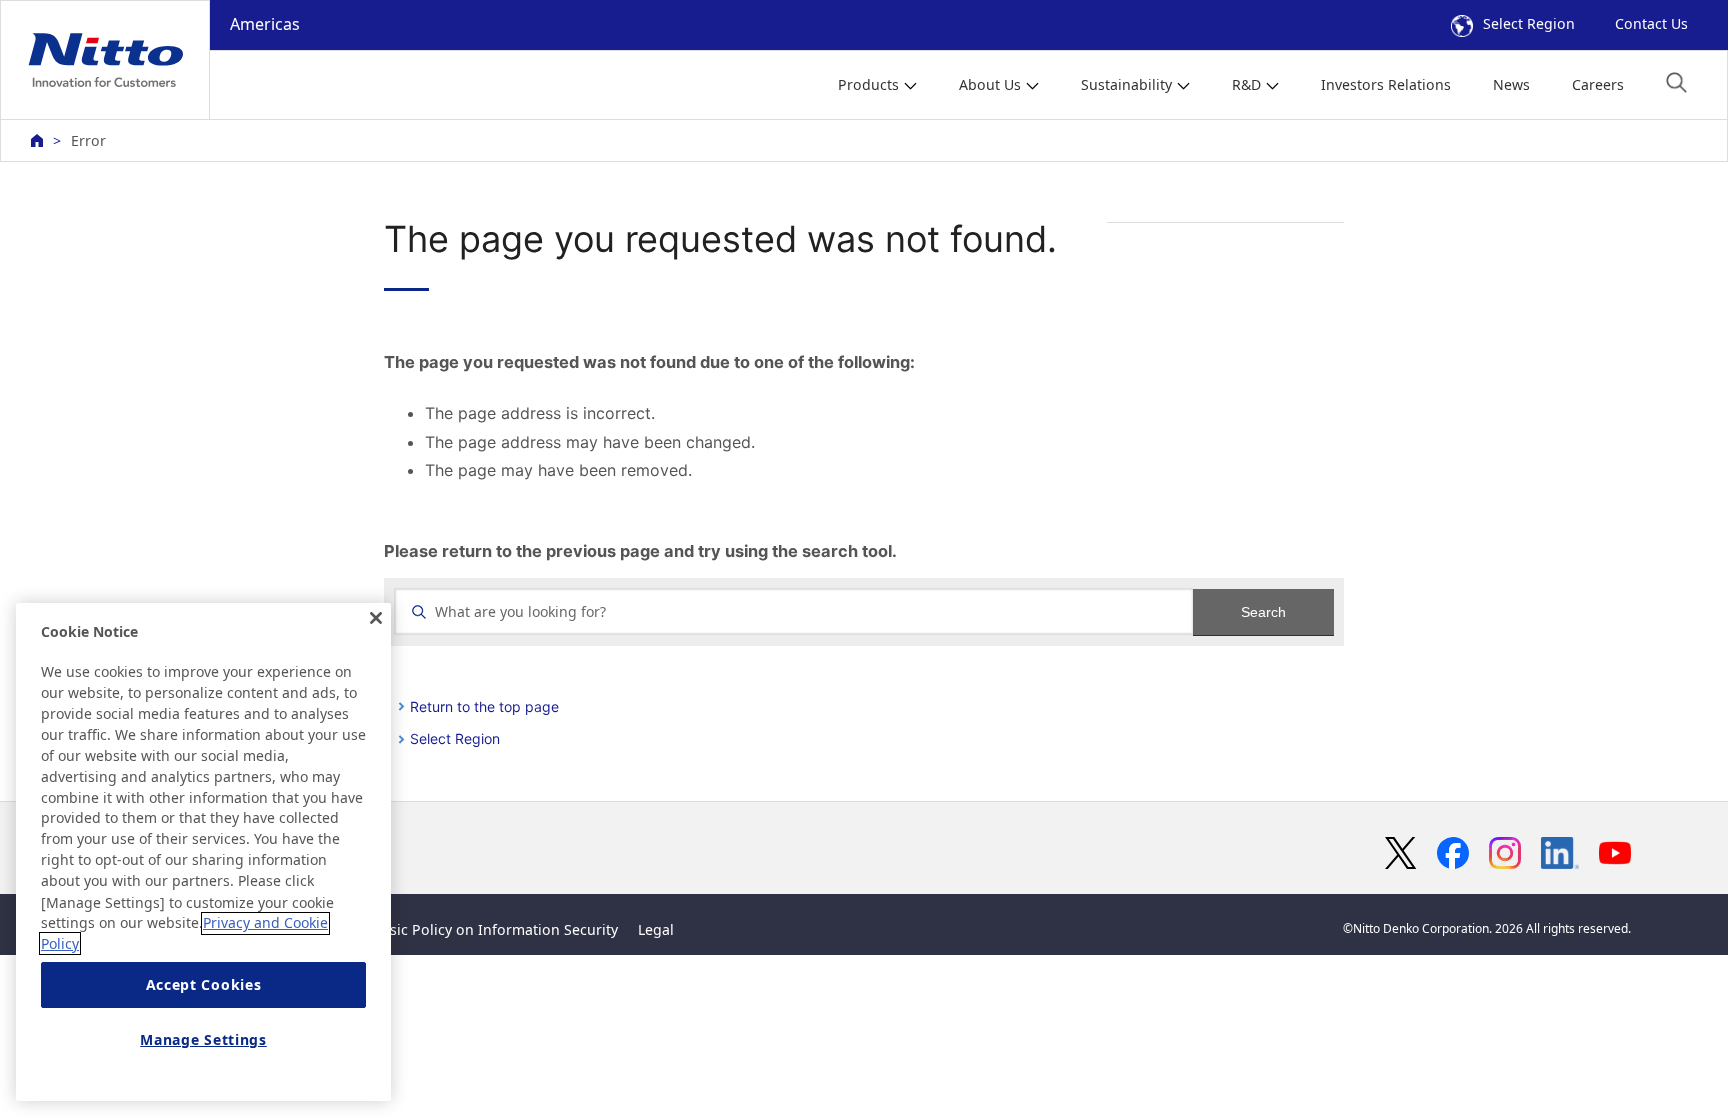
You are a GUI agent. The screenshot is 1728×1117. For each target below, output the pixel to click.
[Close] (376, 618)
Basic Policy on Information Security (495, 929)
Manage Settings (203, 1039)
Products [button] (868, 84)
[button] (1676, 82)
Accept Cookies (204, 985)
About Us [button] (990, 84)
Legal (656, 929)
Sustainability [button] (1126, 84)
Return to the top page (484, 706)
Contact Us (1651, 23)
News (1511, 84)
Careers (1598, 84)
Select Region (1529, 23)
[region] (203, 852)
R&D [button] (1246, 84)
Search (1263, 612)
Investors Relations (1386, 84)
